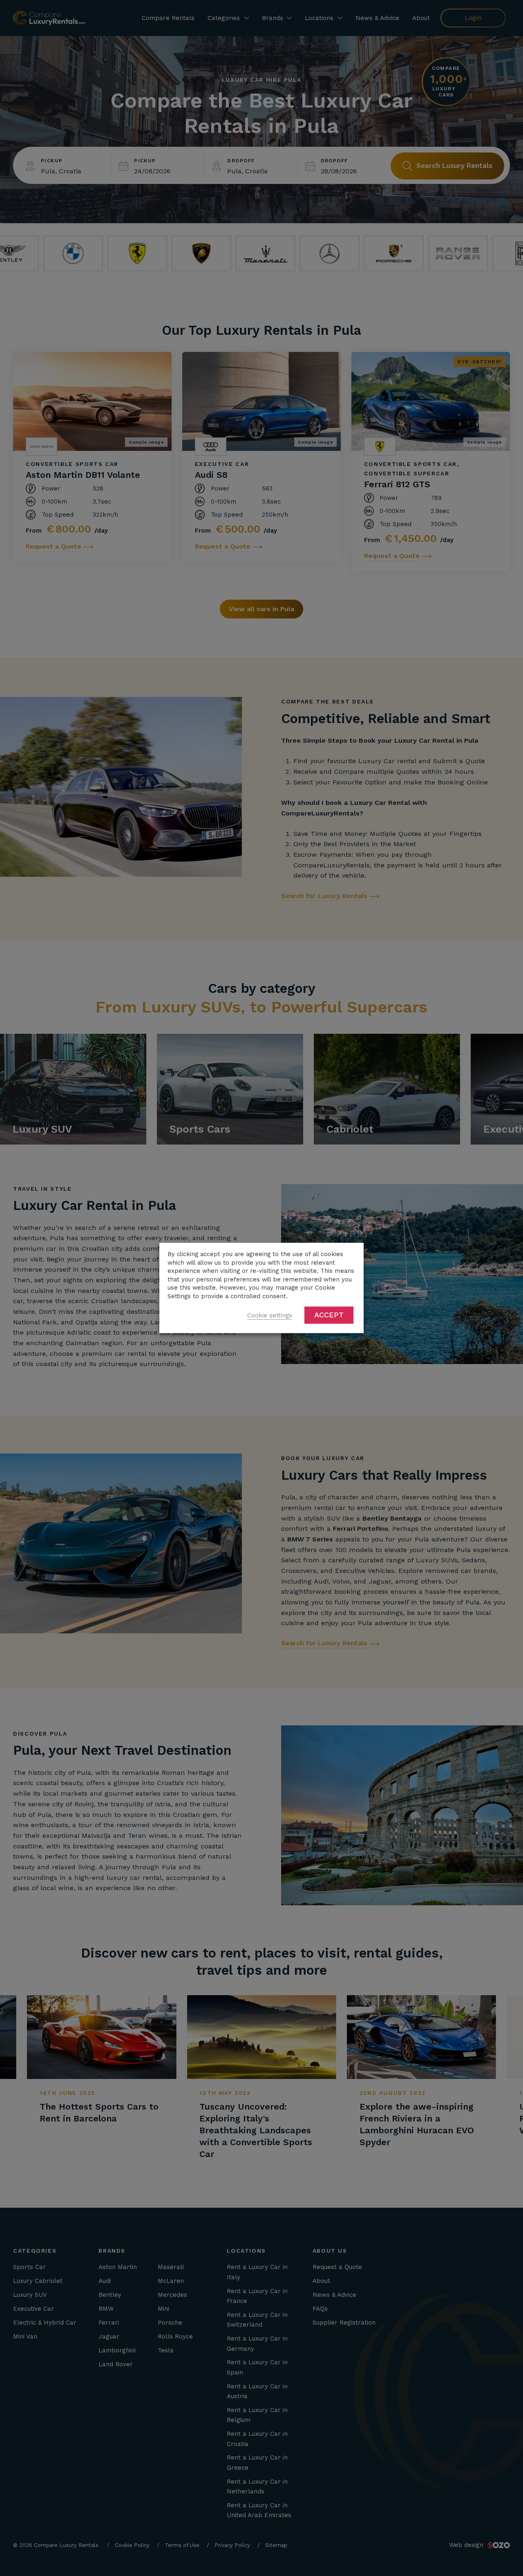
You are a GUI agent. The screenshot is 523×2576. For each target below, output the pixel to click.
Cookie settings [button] (270, 1316)
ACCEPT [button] (329, 1315)
